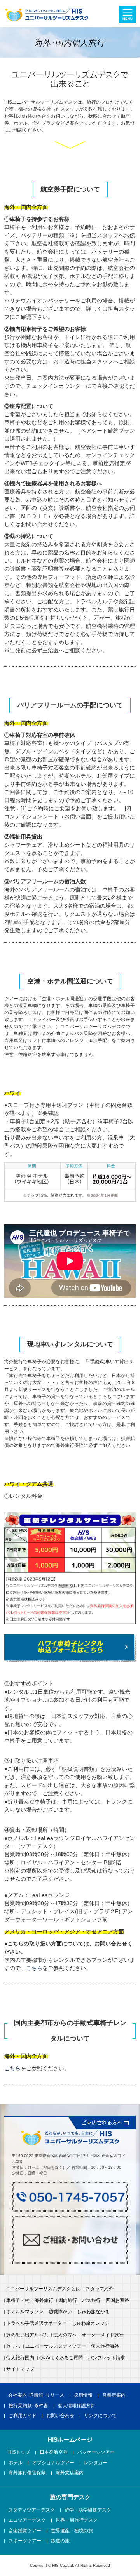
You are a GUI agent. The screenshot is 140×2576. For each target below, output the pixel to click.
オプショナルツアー (53, 2463)
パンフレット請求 (107, 2358)
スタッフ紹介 (100, 2289)
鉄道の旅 (60, 2541)
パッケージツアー (96, 2453)
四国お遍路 (117, 2301)
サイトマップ (20, 2369)
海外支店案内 (70, 2473)
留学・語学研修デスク (88, 2510)
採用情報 (83, 2395)
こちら (34, 1968)
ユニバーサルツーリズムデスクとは (43, 2289)
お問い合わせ (60, 2416)
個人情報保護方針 (77, 2406)
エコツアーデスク (27, 2520)
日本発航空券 (54, 2453)
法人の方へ (65, 2335)
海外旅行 (44, 2301)
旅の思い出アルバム (27, 2335)
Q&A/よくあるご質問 (61, 2358)
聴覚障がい (60, 2312)
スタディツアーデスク (31, 2510)
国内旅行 (68, 2301)
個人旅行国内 (20, 2358)
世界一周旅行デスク (77, 2520)
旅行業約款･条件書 (28, 2406)
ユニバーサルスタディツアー (56, 2347)
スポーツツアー (25, 2541)
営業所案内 (114, 2395)
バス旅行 (91, 2301)
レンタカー (96, 2463)
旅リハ (13, 2347)
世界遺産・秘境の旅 (72, 2531)
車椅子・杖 (18, 2301)
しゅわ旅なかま (93, 2312)
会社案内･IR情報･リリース (36, 2395)
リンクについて (100, 2416)
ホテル (16, 2463)
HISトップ (19, 2453)
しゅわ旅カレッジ (91, 2324)
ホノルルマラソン (25, 2312)
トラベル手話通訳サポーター (37, 2324)
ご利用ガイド (23, 2416)
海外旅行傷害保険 (27, 2473)
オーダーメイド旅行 (103, 2335)
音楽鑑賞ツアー (25, 2531)
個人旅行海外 (105, 2347)
